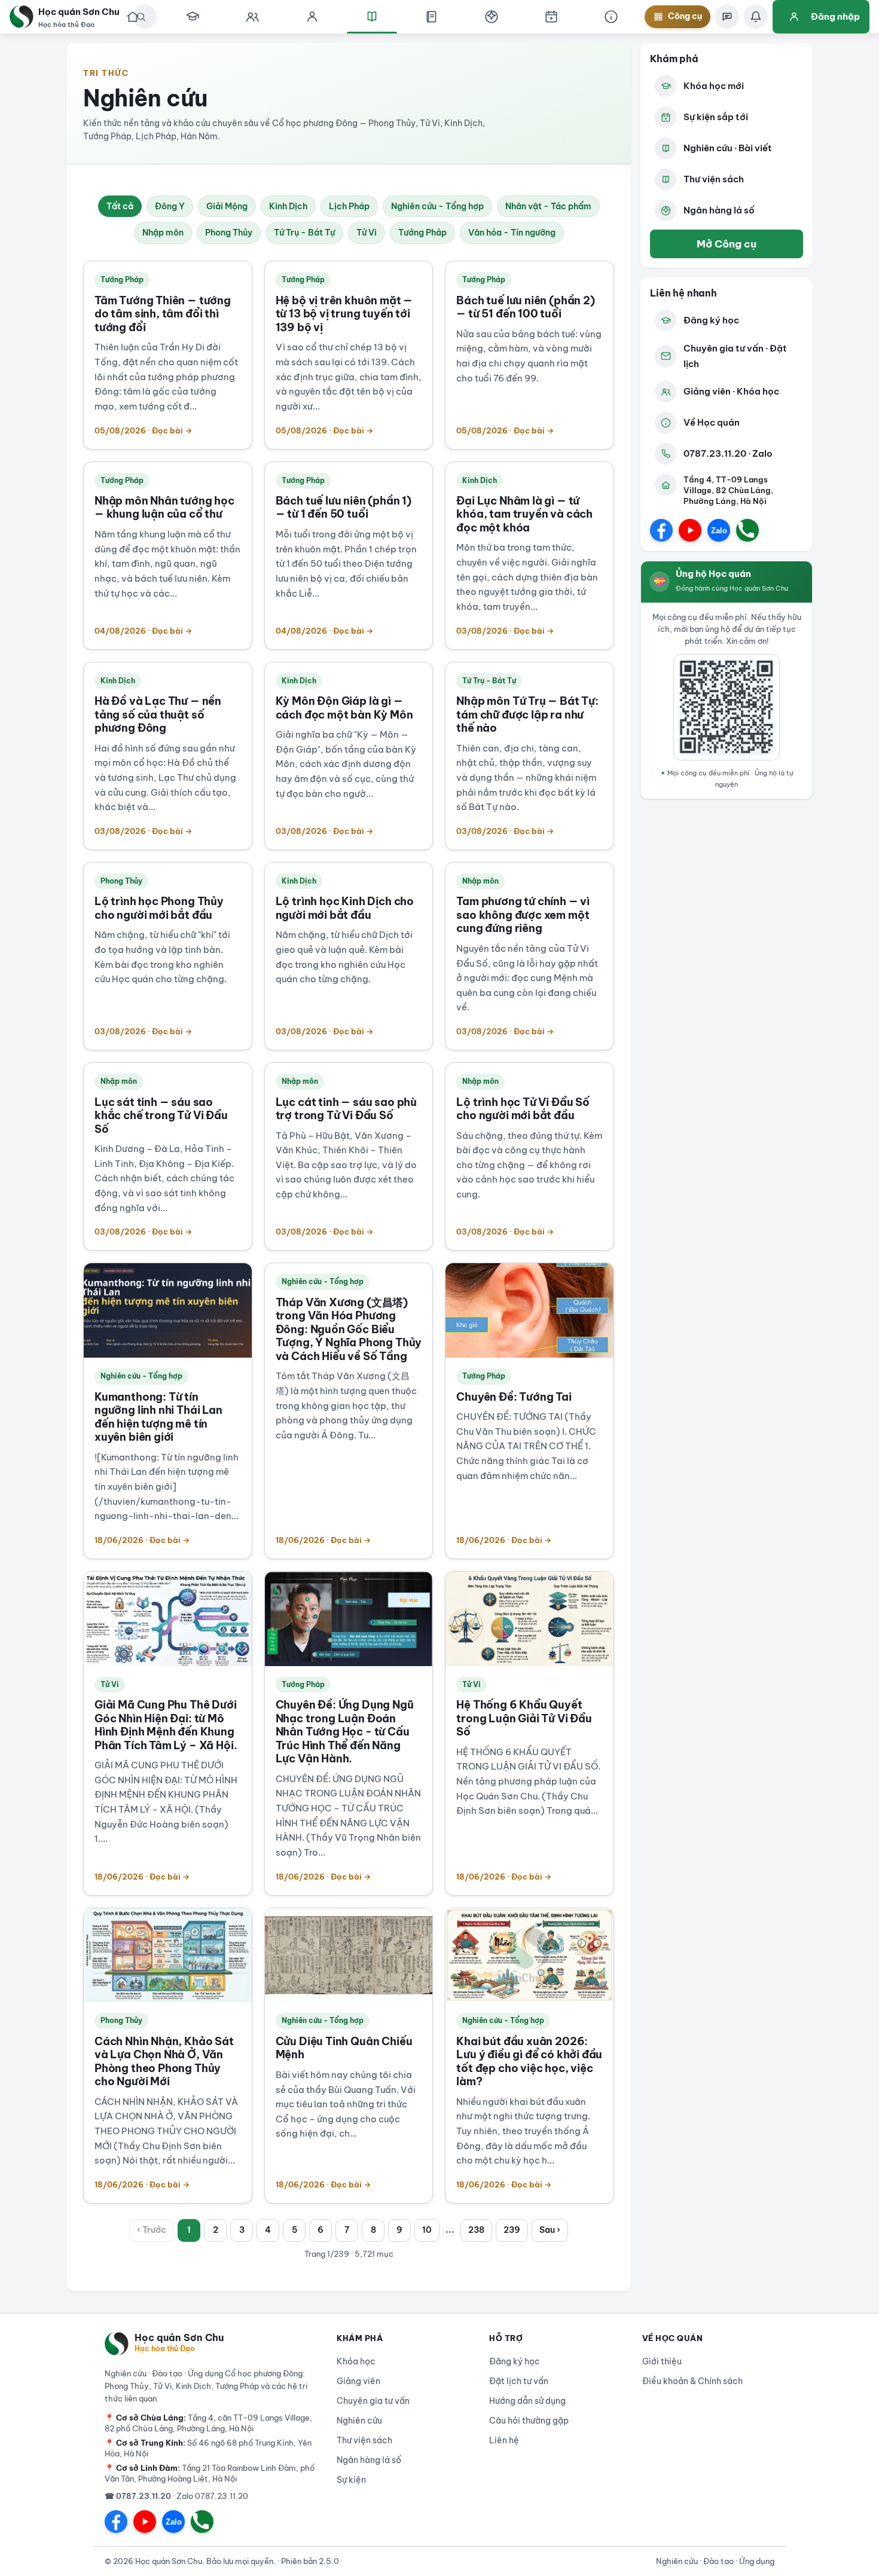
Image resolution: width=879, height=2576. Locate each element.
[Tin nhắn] (727, 17)
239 (512, 2230)
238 (476, 2230)
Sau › (550, 2230)
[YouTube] (690, 530)
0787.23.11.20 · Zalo (728, 453)
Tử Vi (367, 233)
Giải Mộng (227, 206)
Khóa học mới (714, 86)
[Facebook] (661, 530)
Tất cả (120, 206)
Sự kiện (351, 2480)
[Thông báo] (756, 17)
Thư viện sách (714, 179)
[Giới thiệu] (611, 17)
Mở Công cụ (727, 244)
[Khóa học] (193, 17)
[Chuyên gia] (252, 17)
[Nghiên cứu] (372, 17)
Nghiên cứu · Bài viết (728, 148)
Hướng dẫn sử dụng (527, 2401)
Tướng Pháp (422, 233)
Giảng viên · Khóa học (731, 391)
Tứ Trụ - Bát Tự (304, 233)
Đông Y (170, 206)
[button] (492, 17)
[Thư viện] (432, 17)
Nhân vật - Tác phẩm (548, 206)
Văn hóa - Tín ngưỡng (512, 233)
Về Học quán (712, 422)
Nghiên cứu (359, 2421)
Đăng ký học (711, 320)
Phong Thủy (229, 233)
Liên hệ (504, 2440)
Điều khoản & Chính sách (692, 2381)
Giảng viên (358, 2381)
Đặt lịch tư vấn (519, 2381)
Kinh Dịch (288, 206)
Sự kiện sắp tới (716, 117)
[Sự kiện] (551, 17)
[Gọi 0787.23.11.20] (747, 530)
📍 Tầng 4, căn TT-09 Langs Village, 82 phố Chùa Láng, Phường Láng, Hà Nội (208, 2423)
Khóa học (356, 2361)
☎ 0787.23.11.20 (138, 2496)
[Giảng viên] (312, 17)
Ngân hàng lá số (719, 210)
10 (427, 2230)
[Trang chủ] (133, 17)
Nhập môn (163, 233)
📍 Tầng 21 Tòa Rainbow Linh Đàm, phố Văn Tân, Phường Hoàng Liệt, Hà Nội (210, 2473)
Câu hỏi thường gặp (529, 2421)
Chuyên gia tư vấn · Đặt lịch (735, 356)
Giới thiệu (662, 2361)
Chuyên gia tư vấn (373, 2401)
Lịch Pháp (349, 206)
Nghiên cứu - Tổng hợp (437, 206)
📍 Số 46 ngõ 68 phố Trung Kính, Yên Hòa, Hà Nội (208, 2448)
